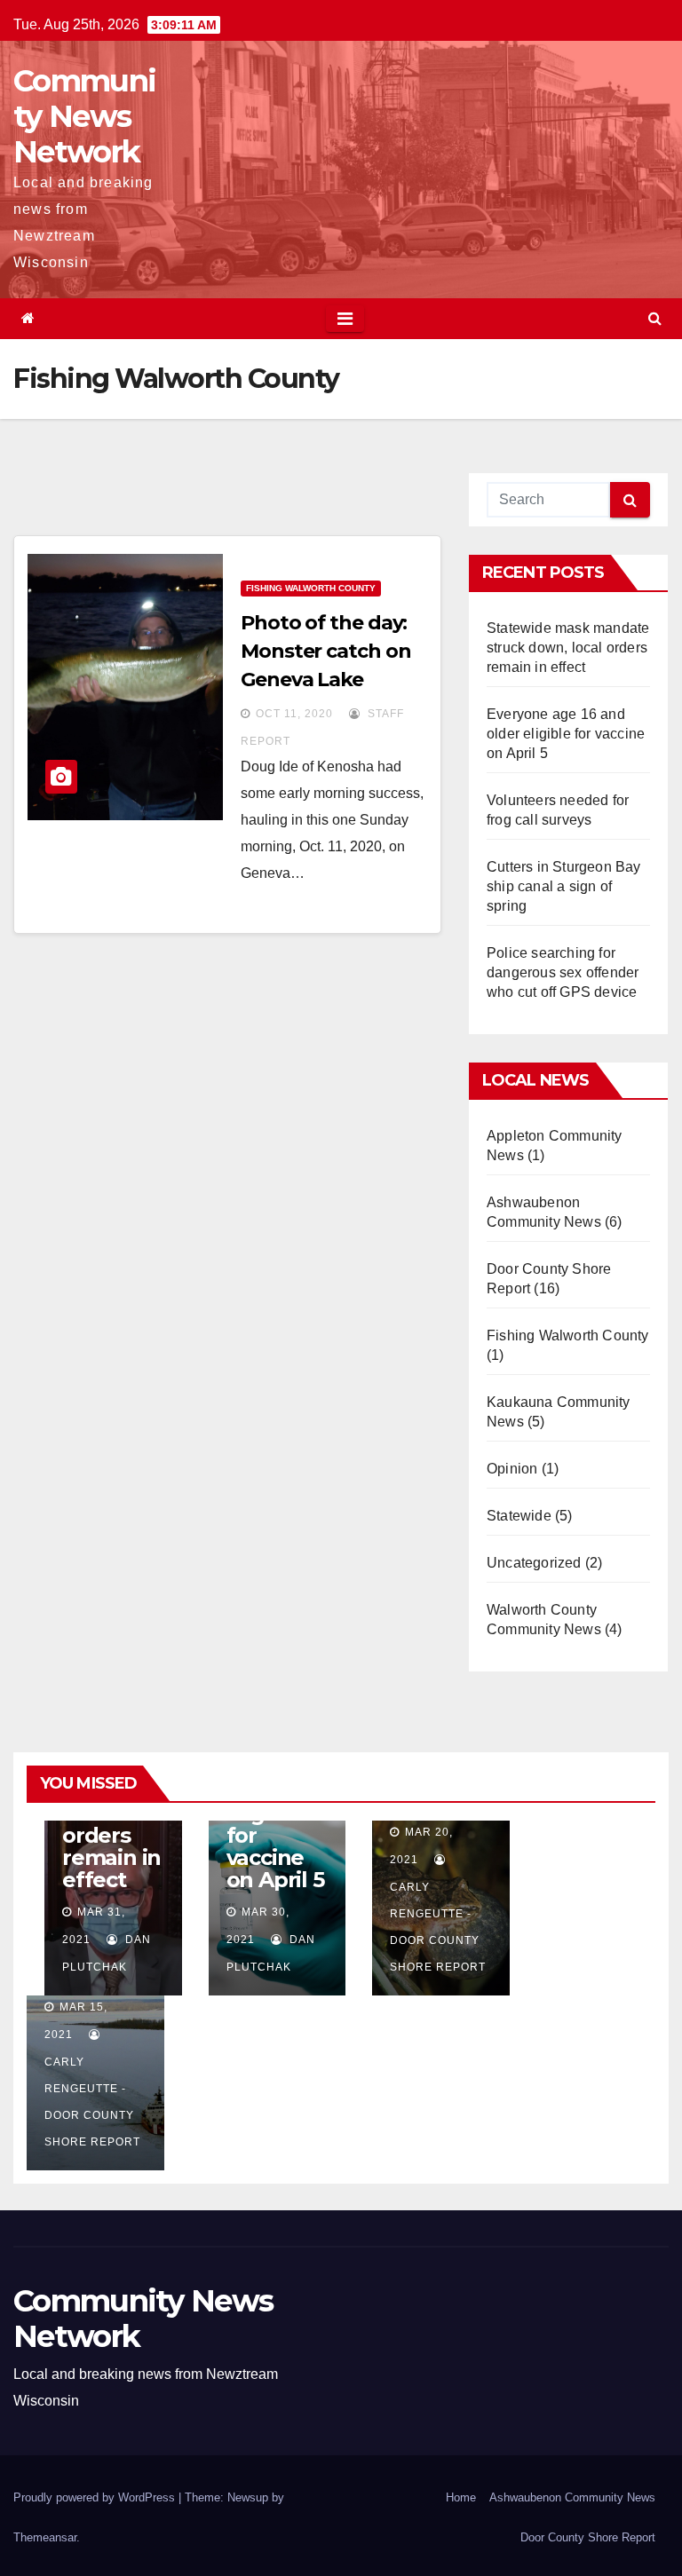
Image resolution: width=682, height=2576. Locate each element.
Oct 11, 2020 (294, 714)
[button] (655, 318)
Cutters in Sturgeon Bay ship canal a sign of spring (564, 886)
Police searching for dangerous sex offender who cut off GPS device (563, 972)
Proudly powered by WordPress (96, 2497)
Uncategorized (534, 1563)
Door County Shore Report (588, 2537)
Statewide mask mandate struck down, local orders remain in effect (568, 648)
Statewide (519, 1516)
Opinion (512, 1469)
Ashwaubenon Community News (572, 2497)
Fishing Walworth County (311, 588)
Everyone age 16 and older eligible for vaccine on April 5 (566, 734)
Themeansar (45, 2537)
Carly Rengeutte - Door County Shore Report (438, 1927)
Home (461, 2497)
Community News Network (84, 116)
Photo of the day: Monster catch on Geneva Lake (325, 651)
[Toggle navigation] (345, 319)
